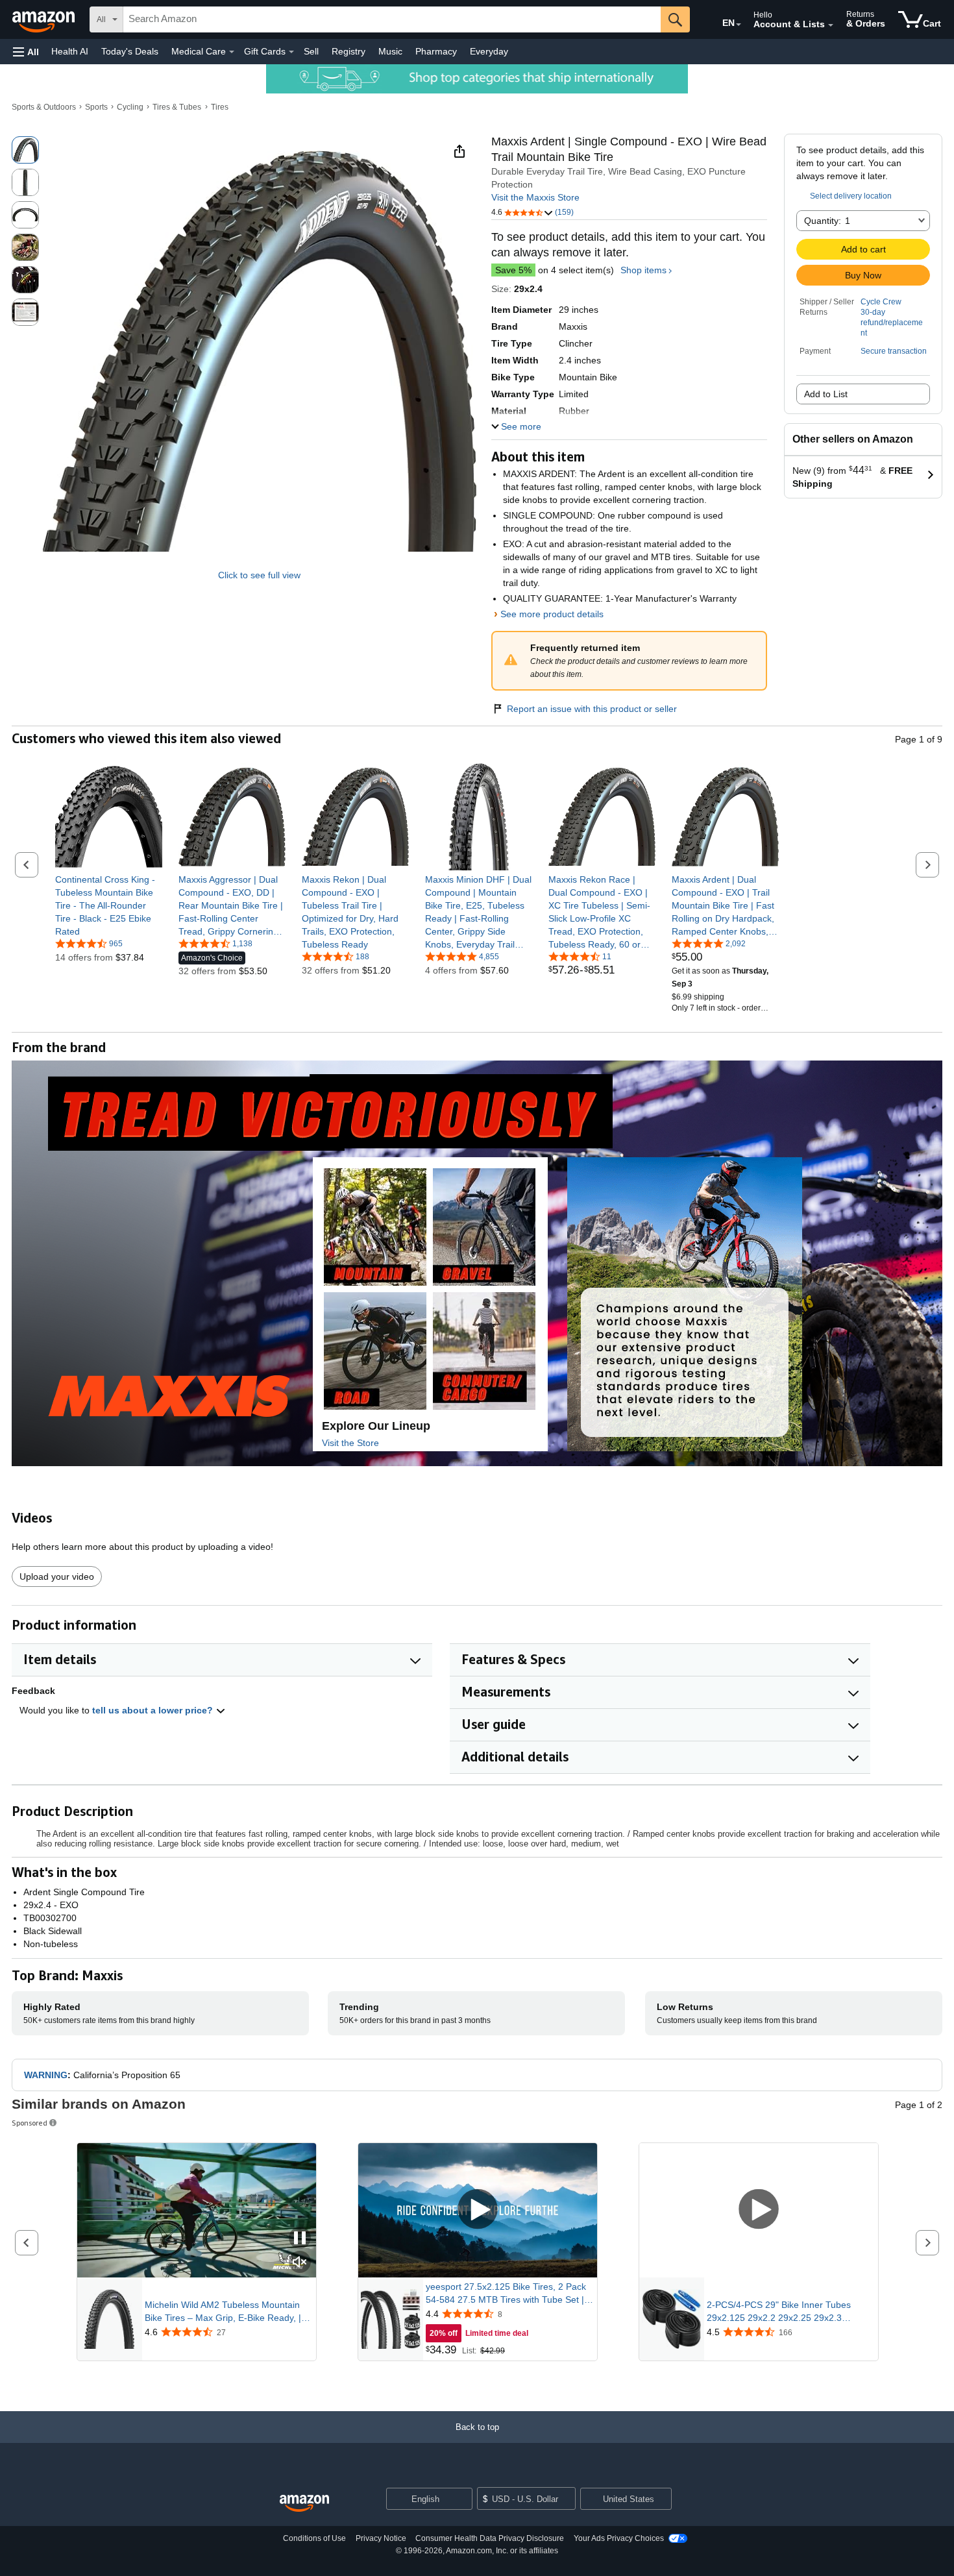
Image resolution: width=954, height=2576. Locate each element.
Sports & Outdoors (44, 107)
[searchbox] (392, 19)
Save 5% (513, 270)
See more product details (552, 614)
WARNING (46, 2075)
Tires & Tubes (177, 107)
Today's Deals (130, 51)
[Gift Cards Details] (291, 52)
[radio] (25, 150)
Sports (96, 107)
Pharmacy (436, 51)
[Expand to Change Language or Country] (739, 25)
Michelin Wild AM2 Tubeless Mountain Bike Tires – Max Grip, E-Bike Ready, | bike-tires (223, 2312)
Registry (349, 51)
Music (390, 51)
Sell (311, 51)
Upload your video (57, 1576)
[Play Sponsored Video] (478, 2210)
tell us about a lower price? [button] (154, 1710)
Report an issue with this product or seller (592, 709)
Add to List (826, 394)
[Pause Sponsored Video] (300, 2239)
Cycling (130, 107)
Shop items (643, 270)
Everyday (489, 51)
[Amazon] (45, 19)
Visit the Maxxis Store (535, 197)
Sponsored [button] (30, 2123)
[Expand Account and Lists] (831, 25)
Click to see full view (259, 575)
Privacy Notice (381, 2538)
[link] (109, 905)
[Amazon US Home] (304, 2504)
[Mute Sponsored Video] (300, 2263)
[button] (26, 52)
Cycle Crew (881, 302)
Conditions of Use (314, 2538)
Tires (220, 107)
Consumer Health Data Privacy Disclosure (490, 2538)
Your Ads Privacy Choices (619, 2538)
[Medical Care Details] (232, 52)
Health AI (70, 51)
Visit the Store (350, 1443)
